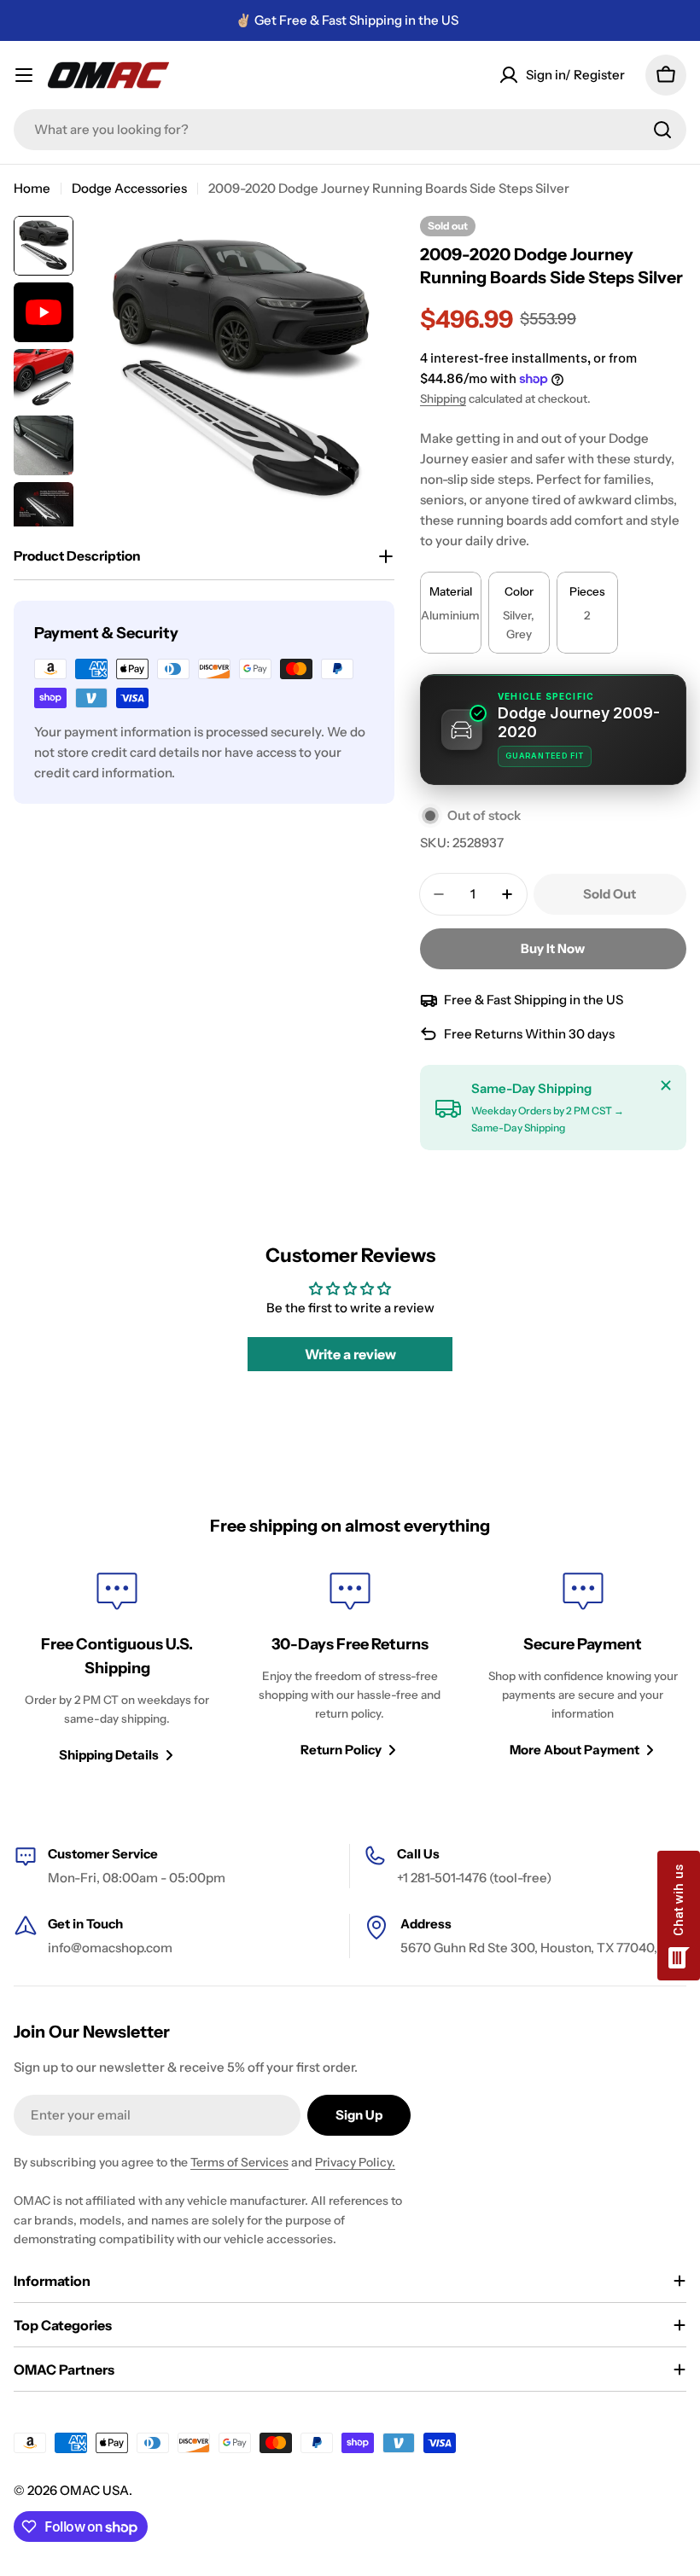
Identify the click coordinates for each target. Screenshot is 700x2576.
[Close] (666, 1085)
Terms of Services (239, 2162)
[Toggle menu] (24, 75)
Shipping (443, 398)
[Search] (662, 130)
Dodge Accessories (129, 188)
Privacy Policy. (355, 2162)
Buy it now (553, 948)
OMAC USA (94, 2490)
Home (32, 188)
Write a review (350, 1354)
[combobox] (350, 130)
